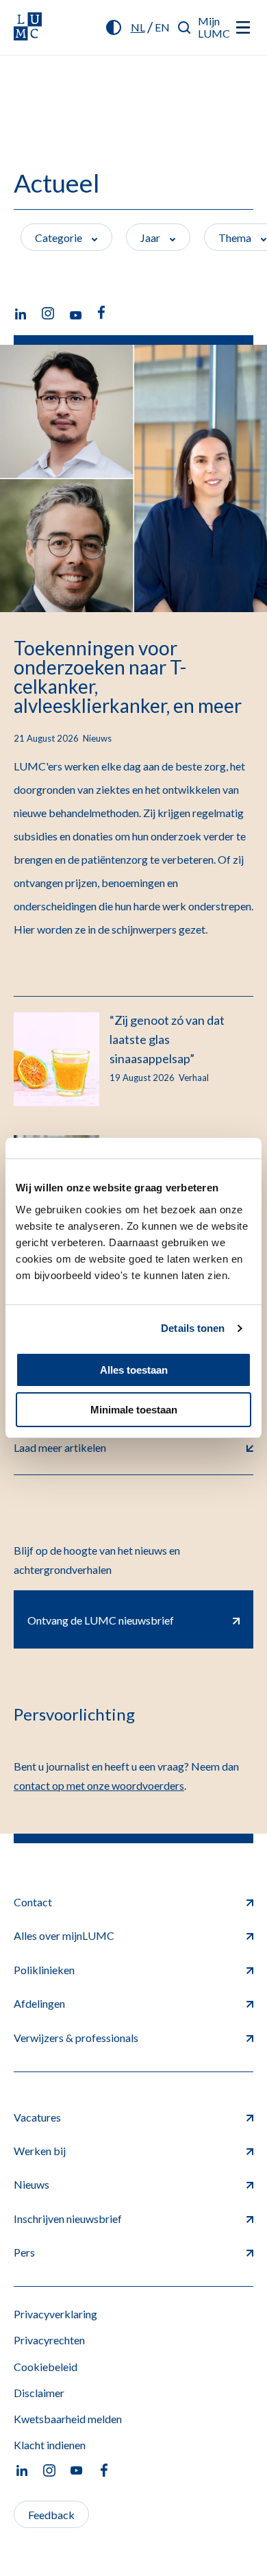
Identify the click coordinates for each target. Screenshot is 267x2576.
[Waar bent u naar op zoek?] (185, 27)
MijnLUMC (214, 27)
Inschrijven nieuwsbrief (68, 2219)
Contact (33, 1902)
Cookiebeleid (46, 2367)
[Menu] (243, 27)
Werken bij (40, 2151)
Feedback (51, 2515)
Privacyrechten (49, 2340)
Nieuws (31, 2184)
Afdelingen (39, 2003)
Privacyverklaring (55, 2314)
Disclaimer (39, 2393)
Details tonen (193, 1328)
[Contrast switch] (114, 27)
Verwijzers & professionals (76, 2038)
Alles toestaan (134, 1370)
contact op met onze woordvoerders (99, 1785)
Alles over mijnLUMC (64, 1935)
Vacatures (37, 2117)
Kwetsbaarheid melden (68, 2419)
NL (138, 27)
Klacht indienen (50, 2445)
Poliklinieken (44, 1970)
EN (162, 27)
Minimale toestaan (134, 1410)
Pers (24, 2252)
